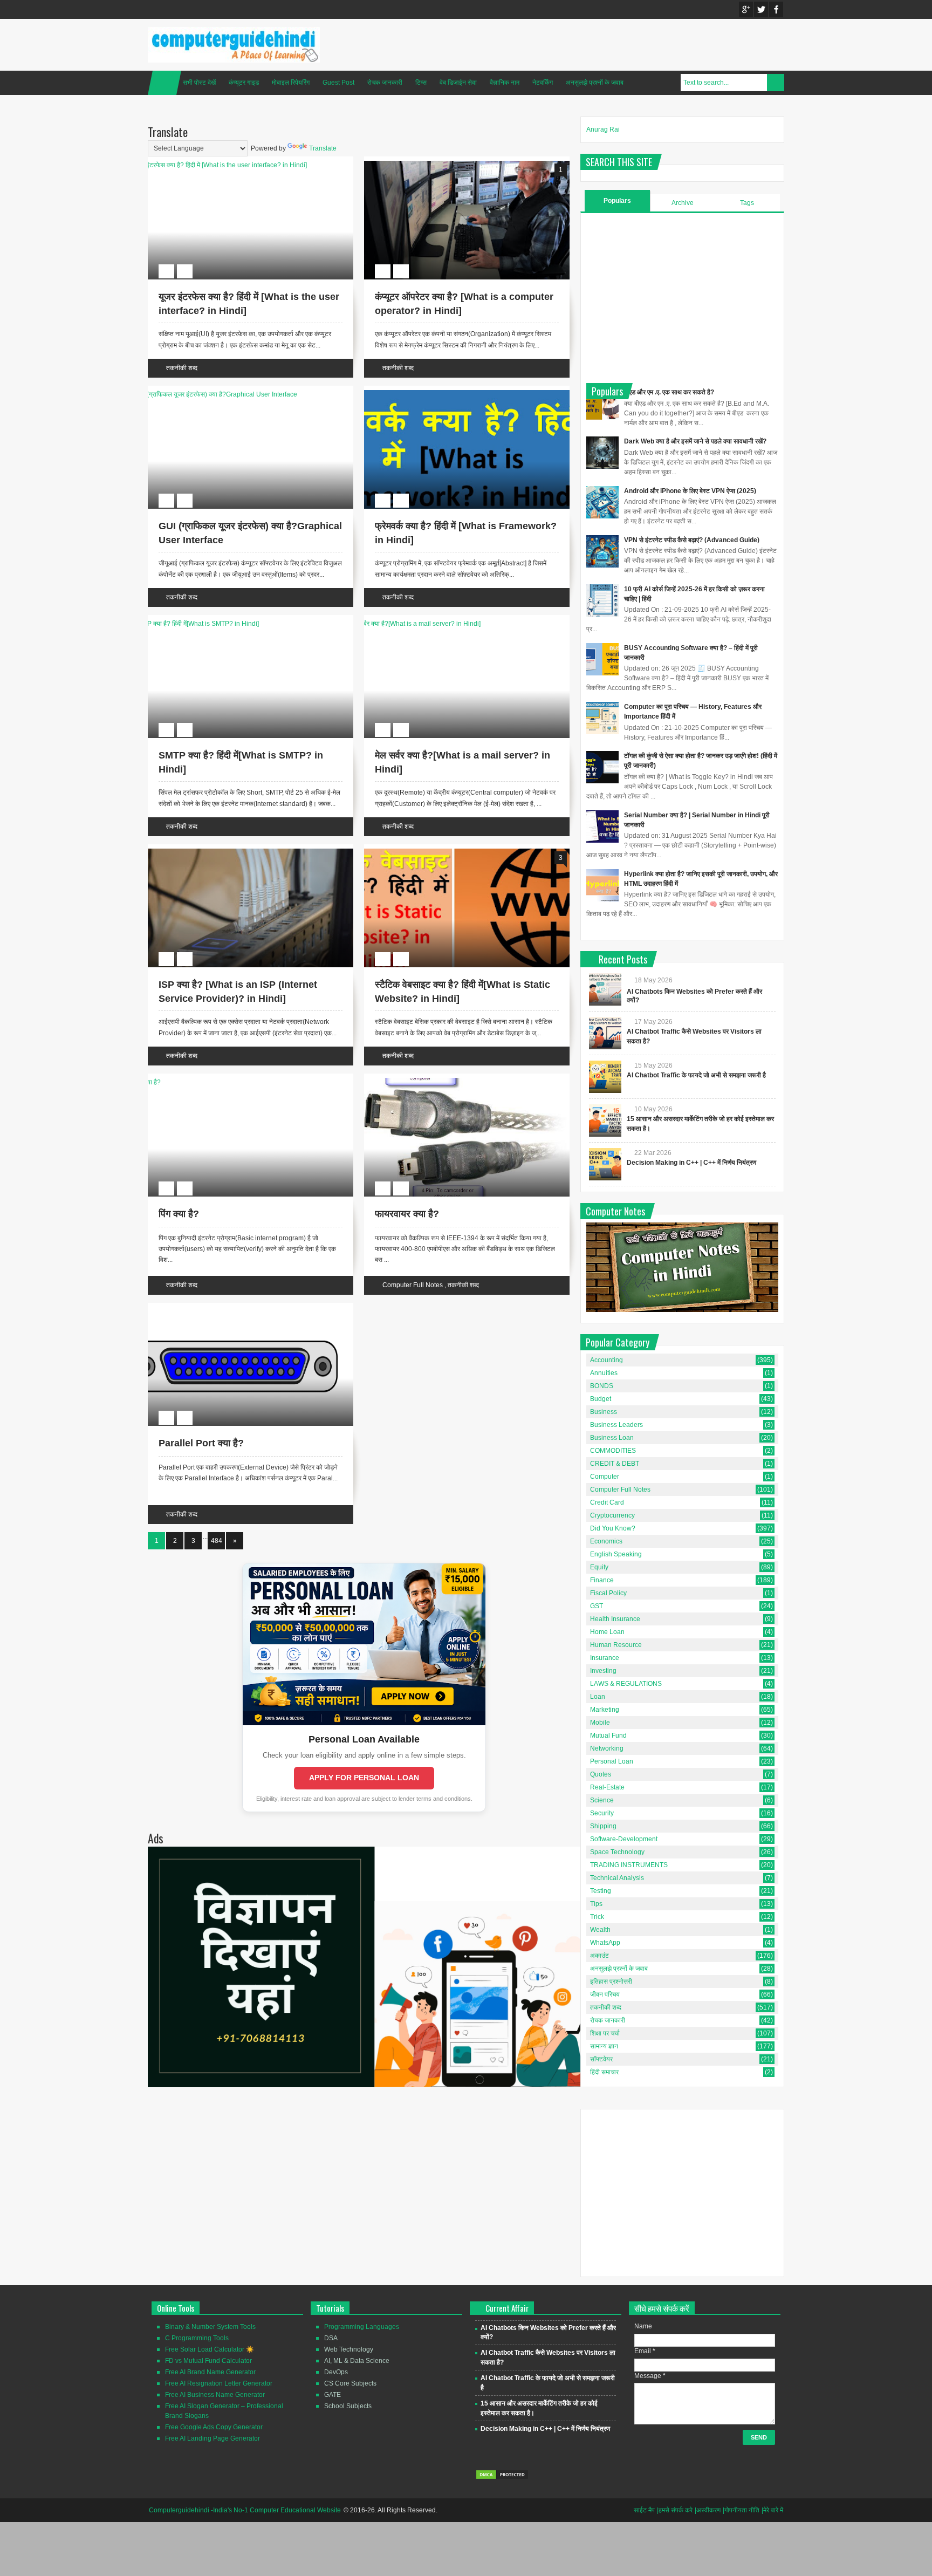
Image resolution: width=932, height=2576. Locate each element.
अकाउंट (599, 1956)
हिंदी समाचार (604, 2072)
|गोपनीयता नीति (741, 2510)
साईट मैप (644, 2510)
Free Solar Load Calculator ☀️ (210, 2349)
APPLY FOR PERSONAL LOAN (364, 1778)
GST (597, 1606)
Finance (602, 1580)
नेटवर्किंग (543, 83)
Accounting (607, 1360)
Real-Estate (607, 1787)
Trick (597, 1917)
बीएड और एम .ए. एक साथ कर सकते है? (669, 392)
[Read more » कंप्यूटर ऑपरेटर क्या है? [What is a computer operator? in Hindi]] (457, 173)
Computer (605, 1477)
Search (776, 83)
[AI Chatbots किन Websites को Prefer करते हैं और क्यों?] (605, 989)
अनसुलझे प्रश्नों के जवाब (595, 83)
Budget (601, 1399)
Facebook (776, 9)
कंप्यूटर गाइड (244, 83)
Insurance (605, 1658)
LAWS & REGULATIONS (626, 1684)
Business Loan (612, 1438)
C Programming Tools (197, 2338)
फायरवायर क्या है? (407, 1214)
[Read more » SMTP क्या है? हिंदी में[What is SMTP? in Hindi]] (241, 632)
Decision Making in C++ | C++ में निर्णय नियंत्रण (691, 1163)
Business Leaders (616, 1425)
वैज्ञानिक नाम (505, 83)
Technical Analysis (617, 1878)
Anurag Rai (603, 129)
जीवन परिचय (605, 1994)
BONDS (602, 1386)
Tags (747, 203)
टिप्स (421, 83)
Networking (607, 1748)
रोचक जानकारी (385, 83)
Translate (323, 148)
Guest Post (338, 83)
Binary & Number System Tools (210, 2327)
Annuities (604, 1373)
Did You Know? (613, 1528)
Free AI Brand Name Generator (210, 2372)
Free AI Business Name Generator (215, 2395)
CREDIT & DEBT (615, 1464)
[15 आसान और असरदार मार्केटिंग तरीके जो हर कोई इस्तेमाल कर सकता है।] (605, 1120)
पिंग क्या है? (179, 1214)
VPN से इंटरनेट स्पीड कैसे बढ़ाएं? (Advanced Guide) (692, 540)
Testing (601, 1891)
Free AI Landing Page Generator (213, 2438)
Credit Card (607, 1502)
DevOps (336, 2372)
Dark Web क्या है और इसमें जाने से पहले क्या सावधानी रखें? (695, 441)
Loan (598, 1697)
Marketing (605, 1710)
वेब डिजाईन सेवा (458, 83)
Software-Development (624, 1839)
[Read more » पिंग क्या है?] (241, 1090)
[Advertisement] (682, 297)
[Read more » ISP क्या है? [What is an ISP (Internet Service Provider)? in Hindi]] (241, 861)
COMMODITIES (613, 1451)
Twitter (761, 9)
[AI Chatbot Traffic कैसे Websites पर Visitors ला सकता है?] (605, 1033)
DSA (331, 2338)
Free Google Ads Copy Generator (214, 2427)
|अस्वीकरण (708, 2510)
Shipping (603, 1826)
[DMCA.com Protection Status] (502, 2478)
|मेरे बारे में (772, 2510)
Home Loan (607, 1632)
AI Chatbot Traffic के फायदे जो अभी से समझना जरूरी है (696, 1075)
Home (165, 83)
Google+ (746, 9)
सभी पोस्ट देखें (199, 83)
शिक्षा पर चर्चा (605, 2033)
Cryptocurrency (612, 1515)
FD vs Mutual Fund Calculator (208, 2361)
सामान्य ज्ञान (604, 2046)
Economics (606, 1541)
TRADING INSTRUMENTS (629, 1865)
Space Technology (617, 1852)
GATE (333, 2395)
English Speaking (616, 1554)
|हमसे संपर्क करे (675, 2510)
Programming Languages (362, 2327)
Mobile (600, 1723)
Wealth (600, 1930)
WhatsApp (605, 1943)
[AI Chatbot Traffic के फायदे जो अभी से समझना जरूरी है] (605, 1077)
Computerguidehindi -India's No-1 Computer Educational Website (245, 2510)
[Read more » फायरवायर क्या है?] (457, 1090)
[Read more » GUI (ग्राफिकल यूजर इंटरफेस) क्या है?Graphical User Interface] (241, 402)
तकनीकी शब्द (182, 368)
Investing (603, 1671)
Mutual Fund (608, 1735)
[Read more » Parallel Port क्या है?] (241, 1320)
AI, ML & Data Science (357, 2361)
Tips (596, 1904)
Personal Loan (612, 1761)
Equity (599, 1567)
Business (604, 1412)
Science (602, 1800)
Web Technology (349, 2349)
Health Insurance (615, 1619)
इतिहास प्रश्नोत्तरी (611, 1981)
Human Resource (616, 1645)
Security (602, 1813)
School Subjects (348, 2406)
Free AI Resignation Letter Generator (219, 2383)
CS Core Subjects (350, 2383)
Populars (617, 201)
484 (217, 1541)
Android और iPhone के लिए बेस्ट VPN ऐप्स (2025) (690, 491)
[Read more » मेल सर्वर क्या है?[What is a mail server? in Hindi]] (457, 632)
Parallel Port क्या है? (201, 1443)
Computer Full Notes (413, 1285)
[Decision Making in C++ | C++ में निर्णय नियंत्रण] (605, 1164)
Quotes (601, 1774)
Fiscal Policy (608, 1593)
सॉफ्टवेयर (601, 2059)
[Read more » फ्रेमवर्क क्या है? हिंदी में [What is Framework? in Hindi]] (457, 402)
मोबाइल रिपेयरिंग (291, 83)
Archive (683, 203)
